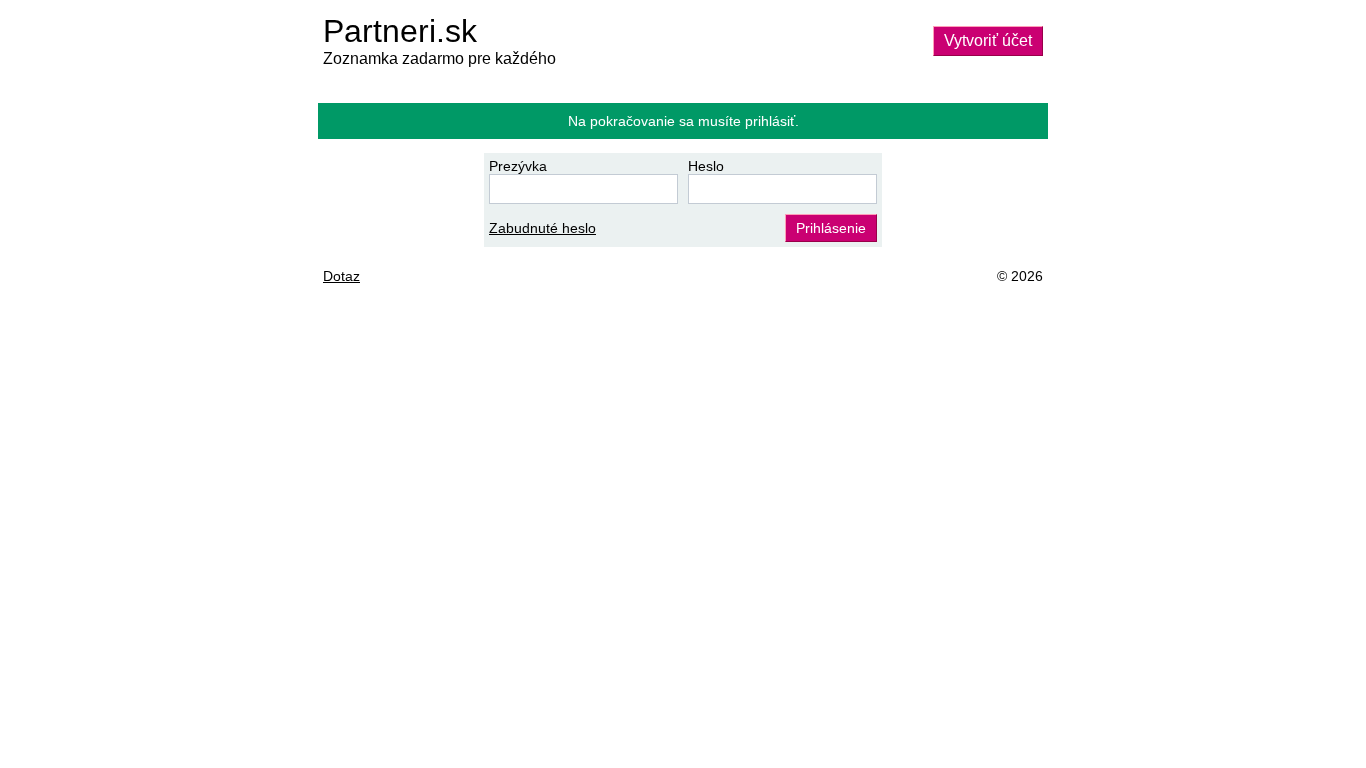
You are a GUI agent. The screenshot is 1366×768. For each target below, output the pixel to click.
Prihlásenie (831, 228)
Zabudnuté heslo (542, 228)
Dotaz (341, 276)
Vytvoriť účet (988, 40)
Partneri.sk (400, 31)
